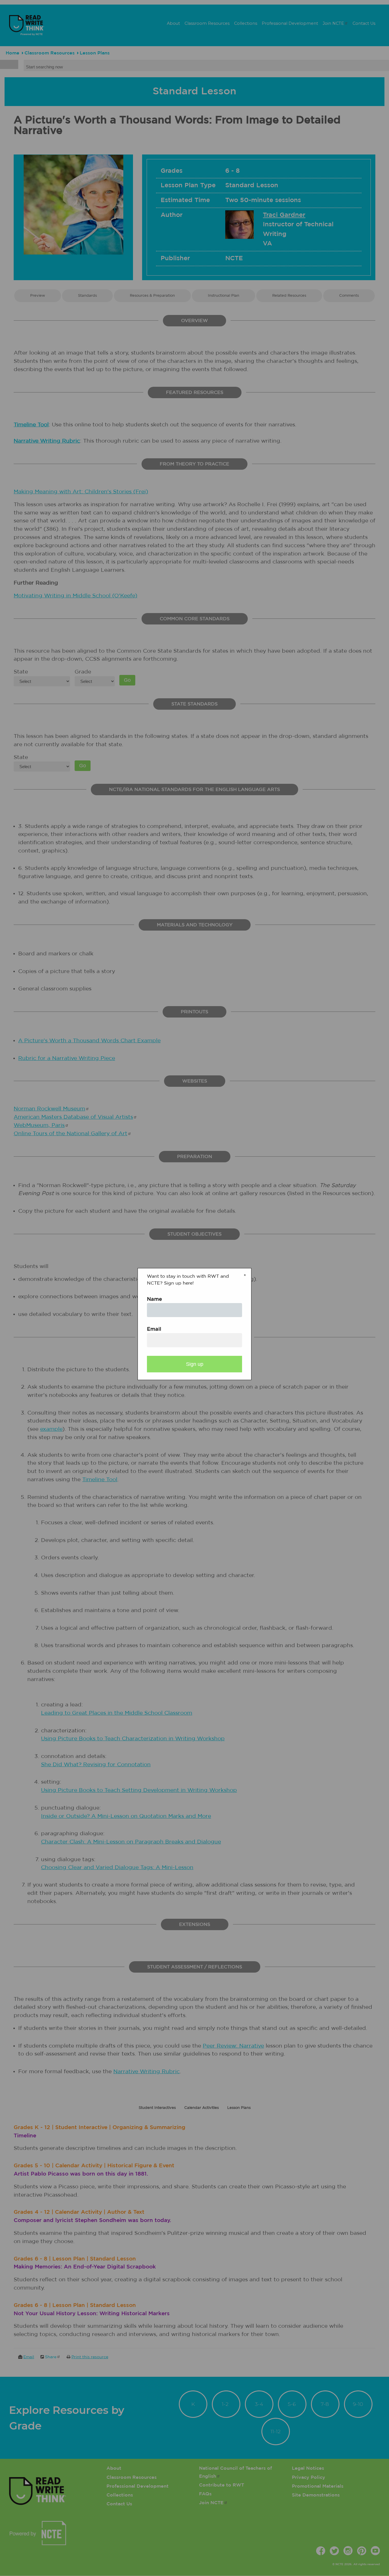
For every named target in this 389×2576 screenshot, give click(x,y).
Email (154, 1329)
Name (154, 1299)
